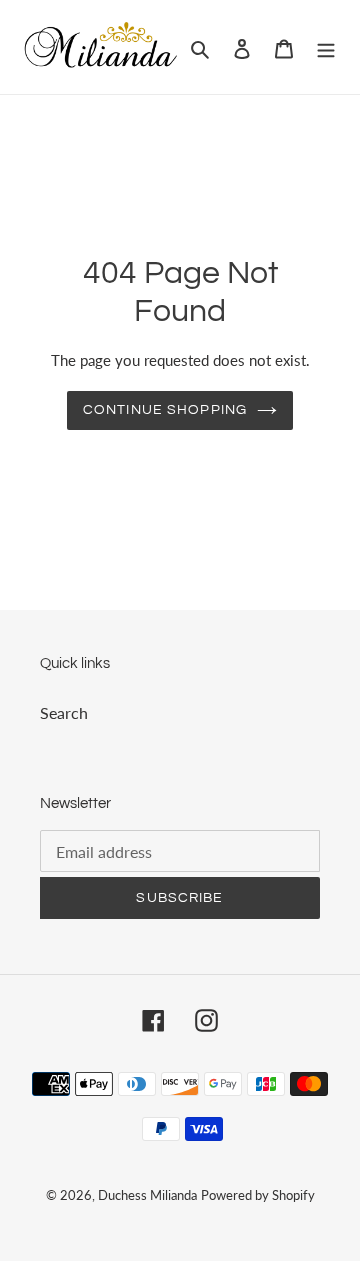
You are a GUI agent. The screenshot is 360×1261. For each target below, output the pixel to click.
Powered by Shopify (258, 1195)
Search (64, 712)
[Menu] (326, 47)
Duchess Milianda (147, 1195)
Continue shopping (165, 410)
